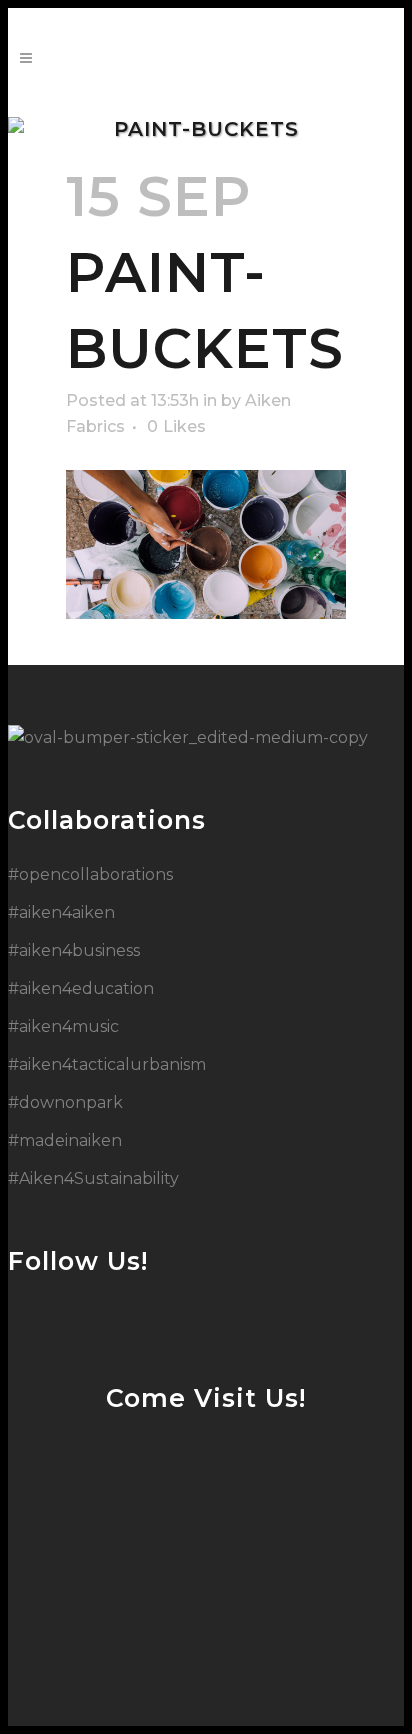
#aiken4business (74, 950)
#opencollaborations (90, 874)
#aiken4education (81, 988)
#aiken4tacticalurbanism (107, 1064)
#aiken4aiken (61, 912)
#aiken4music (63, 1026)
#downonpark (65, 1102)
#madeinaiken (65, 1140)
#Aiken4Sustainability (93, 1178)
